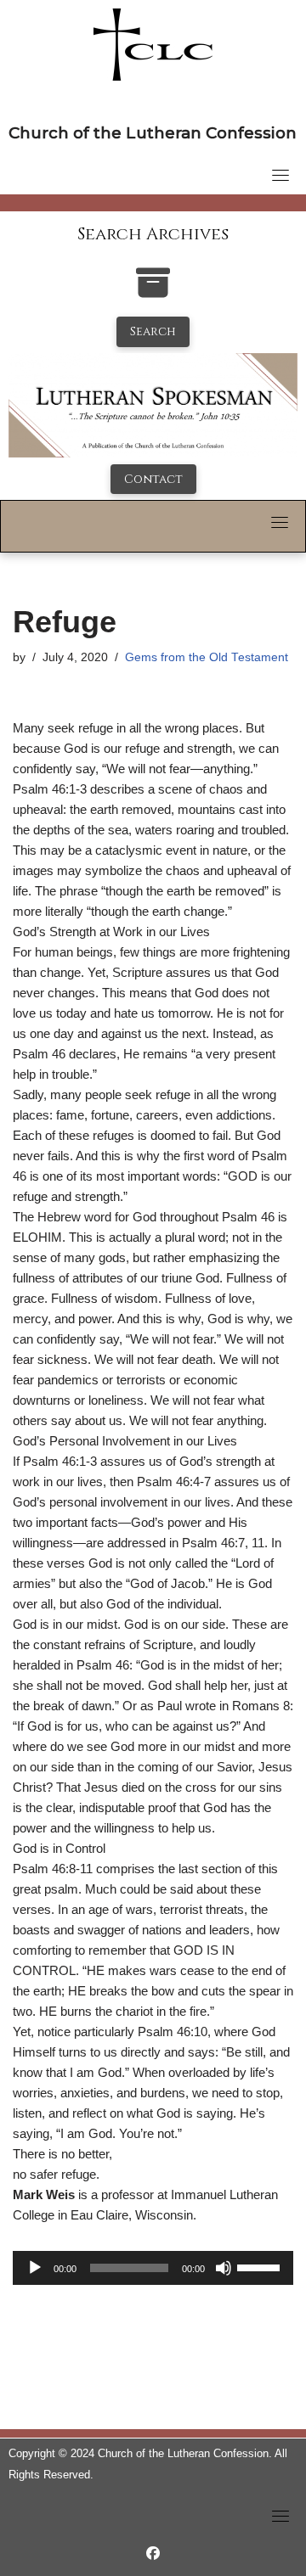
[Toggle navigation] (280, 175)
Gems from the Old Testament (207, 657)
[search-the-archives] (153, 292)
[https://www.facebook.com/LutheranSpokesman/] (153, 2554)
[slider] (261, 2266)
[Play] (35, 2268)
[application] (153, 2268)
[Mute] (224, 2268)
